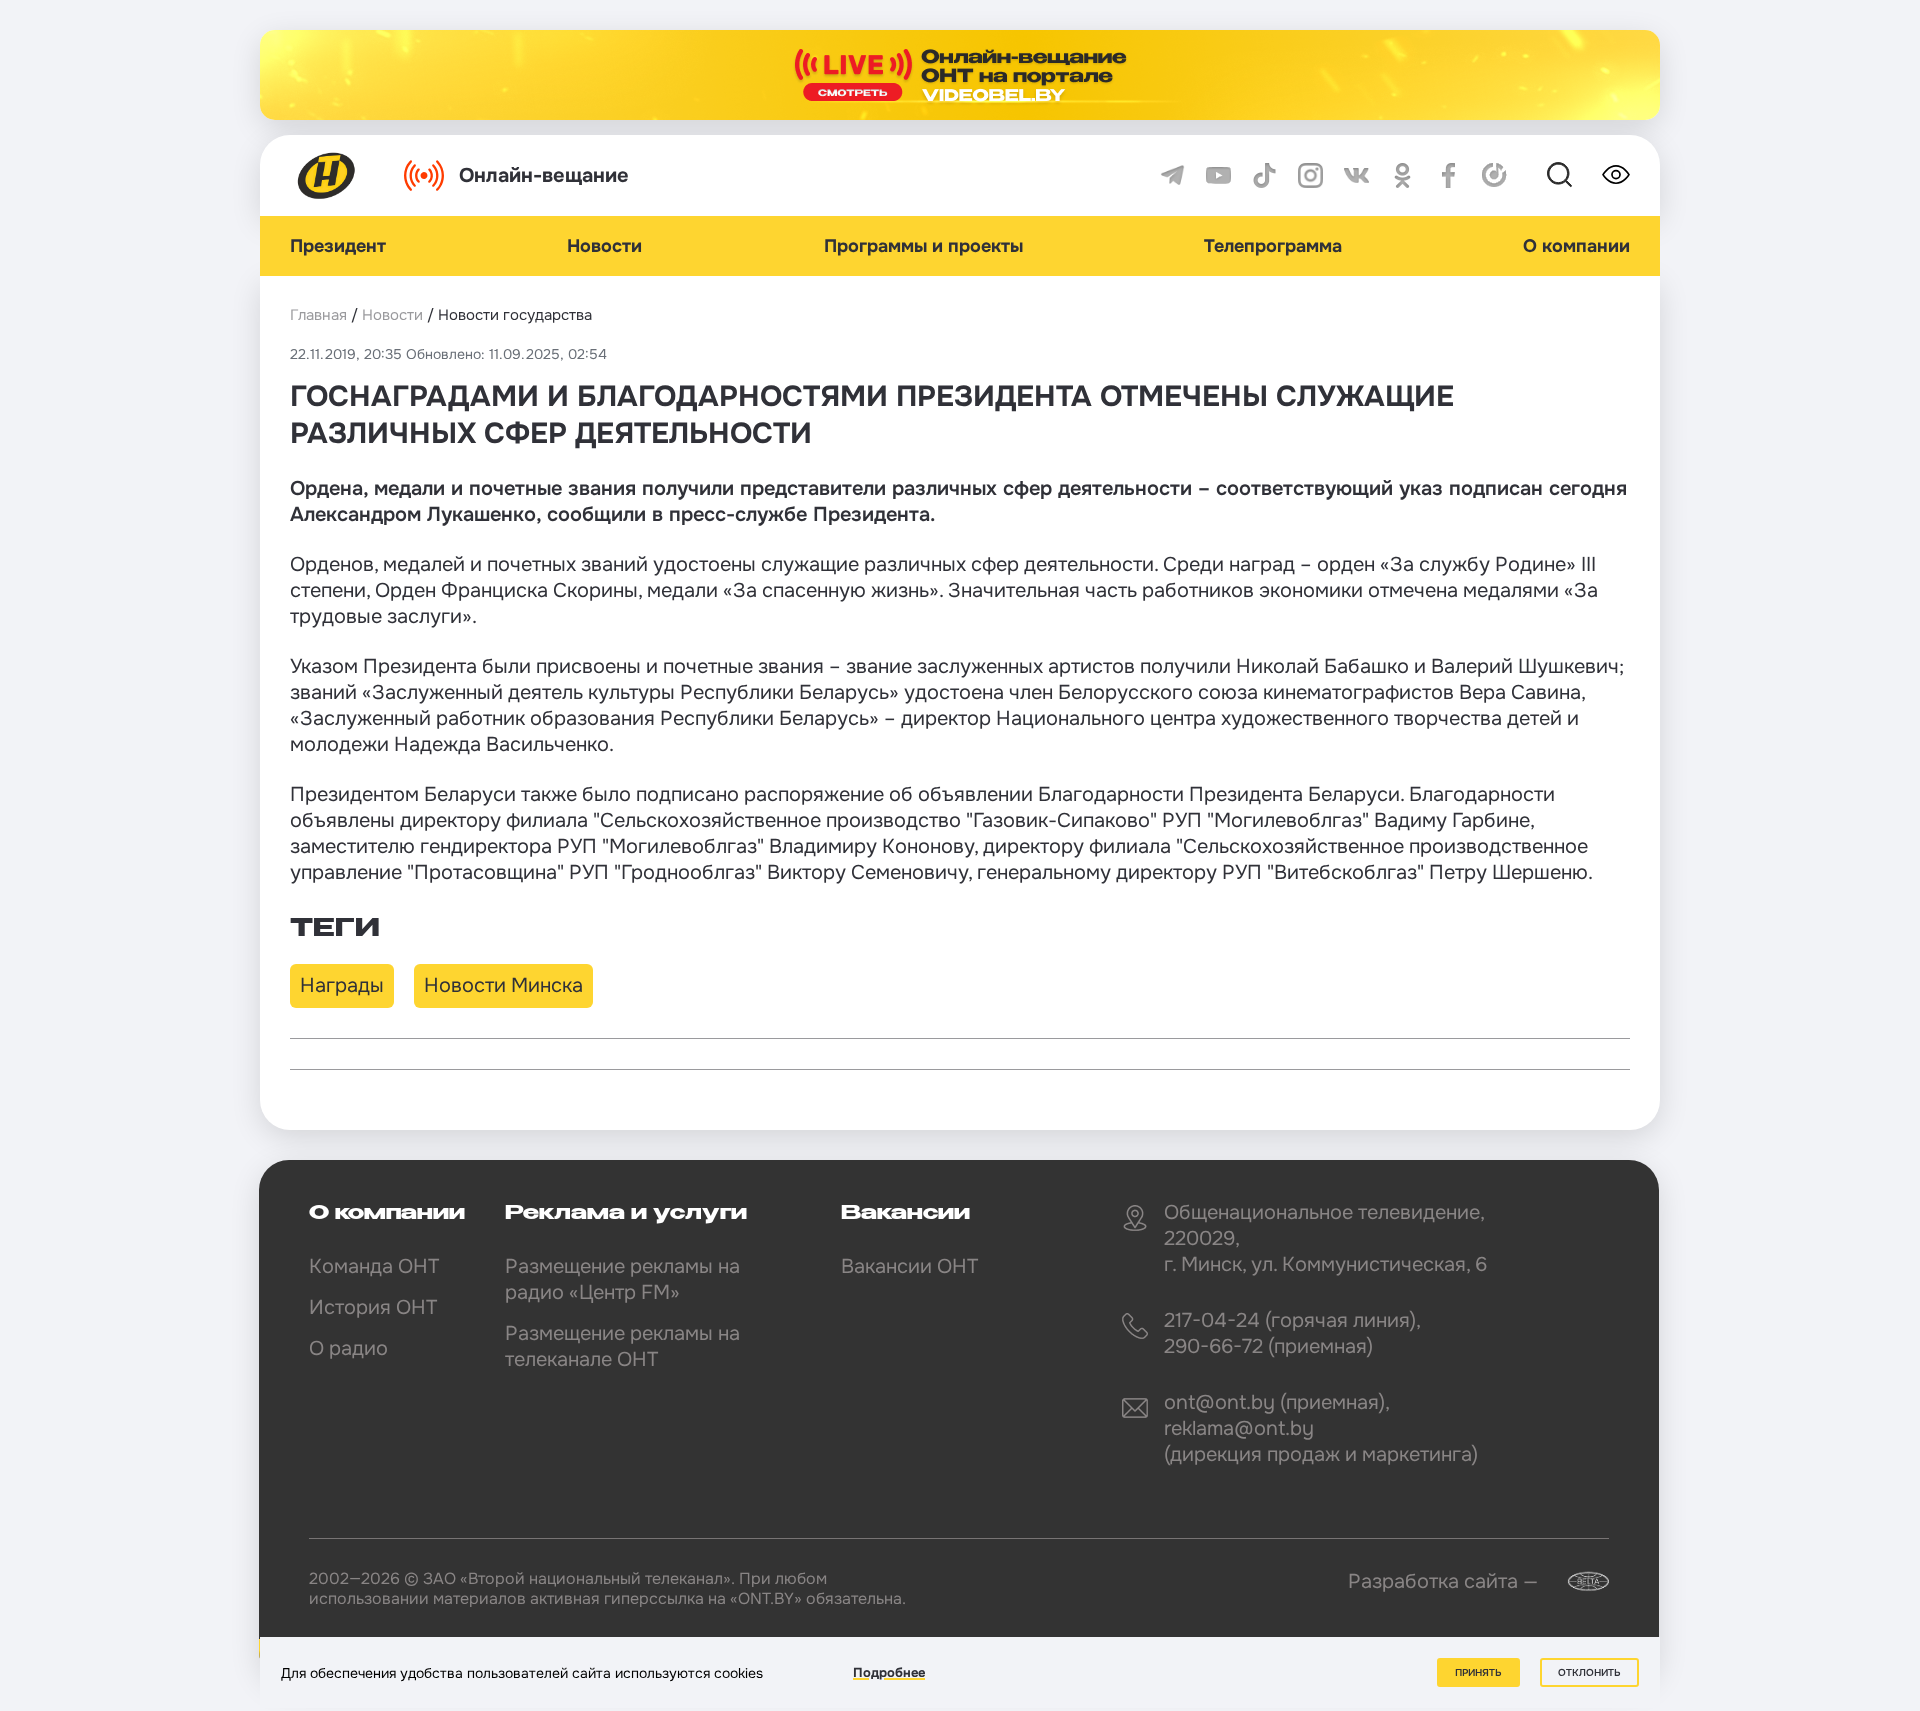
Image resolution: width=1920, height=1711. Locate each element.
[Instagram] (1310, 175)
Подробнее (889, 1672)
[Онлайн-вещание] (960, 75)
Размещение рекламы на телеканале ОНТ (622, 1346)
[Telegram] (1172, 175)
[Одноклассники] (1402, 175)
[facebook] (1448, 175)
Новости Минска (503, 985)
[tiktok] (1264, 175)
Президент (338, 246)
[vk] (1356, 175)
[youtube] (1218, 175)
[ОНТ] (327, 175)
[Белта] (1576, 1581)
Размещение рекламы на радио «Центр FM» (622, 1279)
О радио (348, 1348)
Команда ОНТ (374, 1266)
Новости (604, 246)
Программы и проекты (923, 246)
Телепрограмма (1273, 246)
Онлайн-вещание (544, 175)
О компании (1576, 246)
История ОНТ (373, 1307)
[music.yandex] (1494, 175)
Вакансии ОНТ (909, 1266)
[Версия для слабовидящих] (1616, 175)
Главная (318, 315)
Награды (342, 985)
